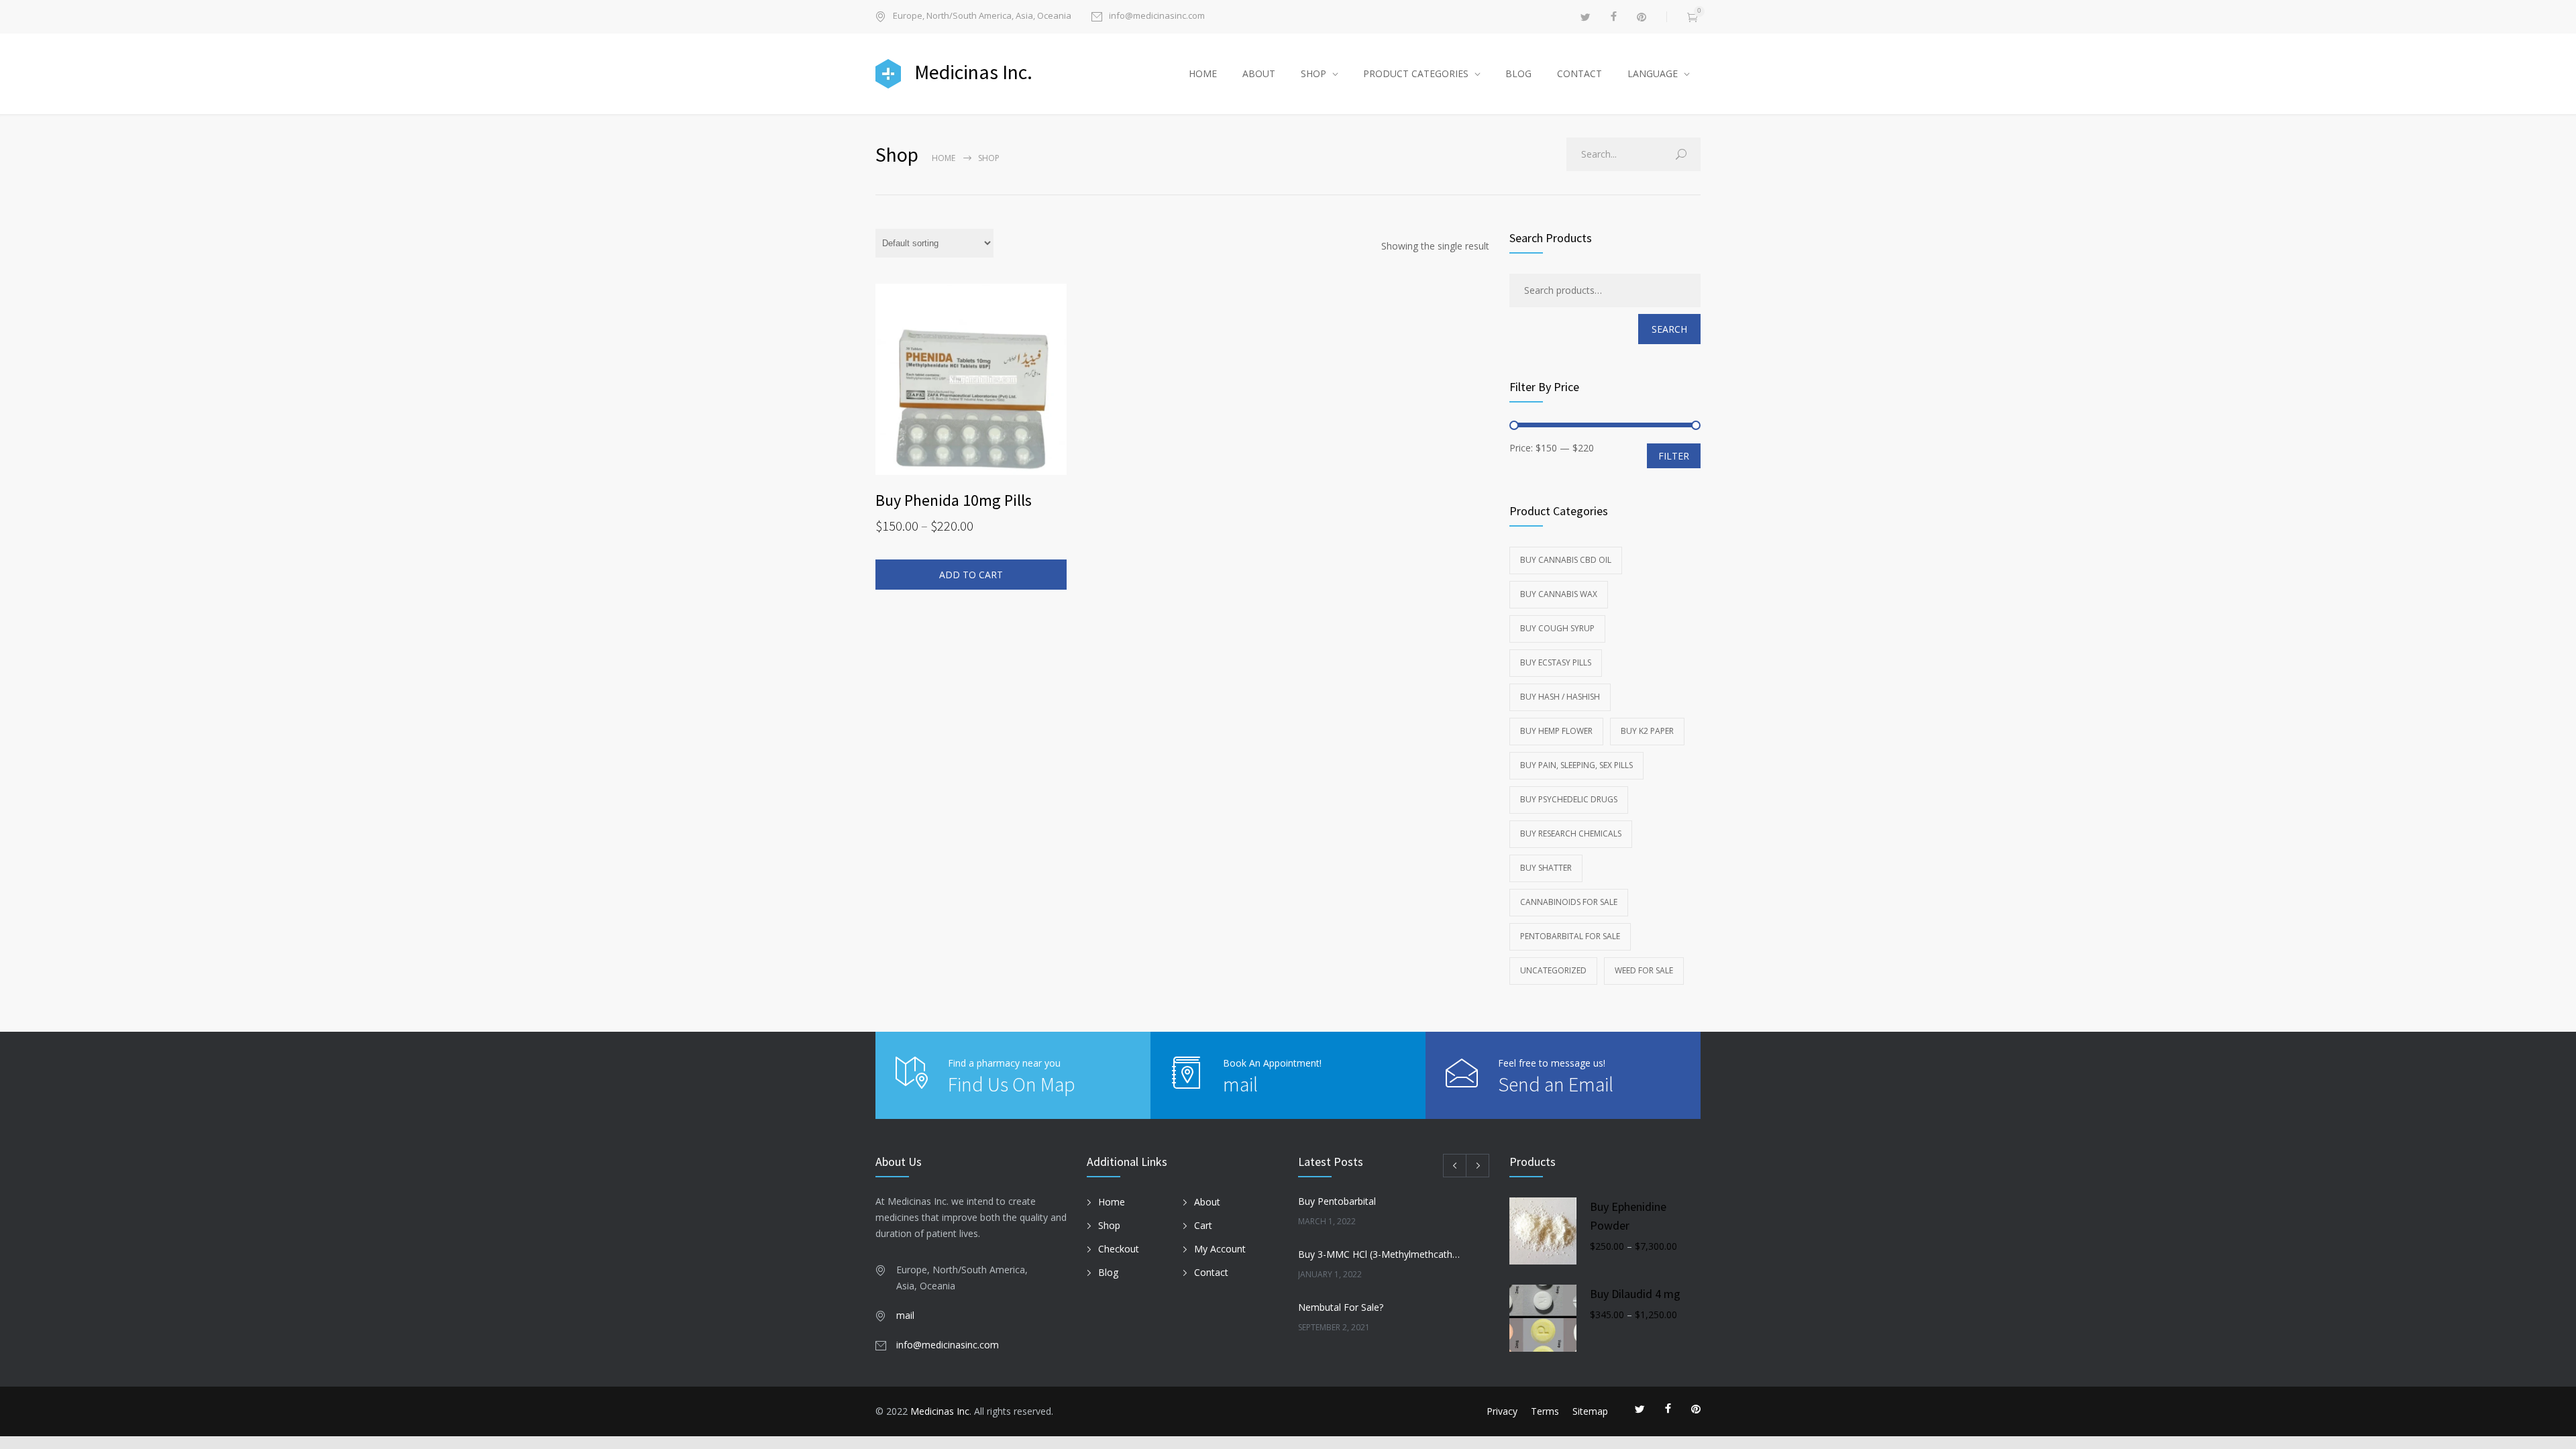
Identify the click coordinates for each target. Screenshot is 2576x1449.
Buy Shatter (1546, 868)
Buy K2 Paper (1647, 731)
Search (1669, 329)
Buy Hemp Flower (1556, 731)
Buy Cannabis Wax (1559, 594)
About (1207, 1202)
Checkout (1119, 1249)
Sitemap (1590, 1411)
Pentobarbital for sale (1570, 936)
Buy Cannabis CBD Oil (1566, 560)
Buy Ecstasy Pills (1556, 662)
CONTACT (1579, 73)
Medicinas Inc (940, 1411)
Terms (1545, 1411)
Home (944, 158)
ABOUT (1259, 73)
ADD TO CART (971, 575)
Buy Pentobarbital (1337, 1201)
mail (1240, 1084)
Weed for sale (1644, 970)
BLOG (1518, 73)
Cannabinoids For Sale (1569, 902)
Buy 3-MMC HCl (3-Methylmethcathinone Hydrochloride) (1379, 1254)
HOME (1203, 73)
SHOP (1313, 73)
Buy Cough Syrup (1557, 628)
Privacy (1502, 1411)
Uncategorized (1553, 970)
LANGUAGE (1653, 73)
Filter (1674, 456)
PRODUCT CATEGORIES (1416, 73)
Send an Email (1556, 1084)
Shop (1109, 1225)
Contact (1211, 1272)
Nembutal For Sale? (1341, 1307)
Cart (1203, 1225)
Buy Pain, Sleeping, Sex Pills (1576, 765)
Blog (1108, 1272)
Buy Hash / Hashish (1560, 697)
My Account (1220, 1249)
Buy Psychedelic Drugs (1569, 799)
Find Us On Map (1012, 1084)
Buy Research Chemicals (1571, 834)
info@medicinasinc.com (1157, 16)
